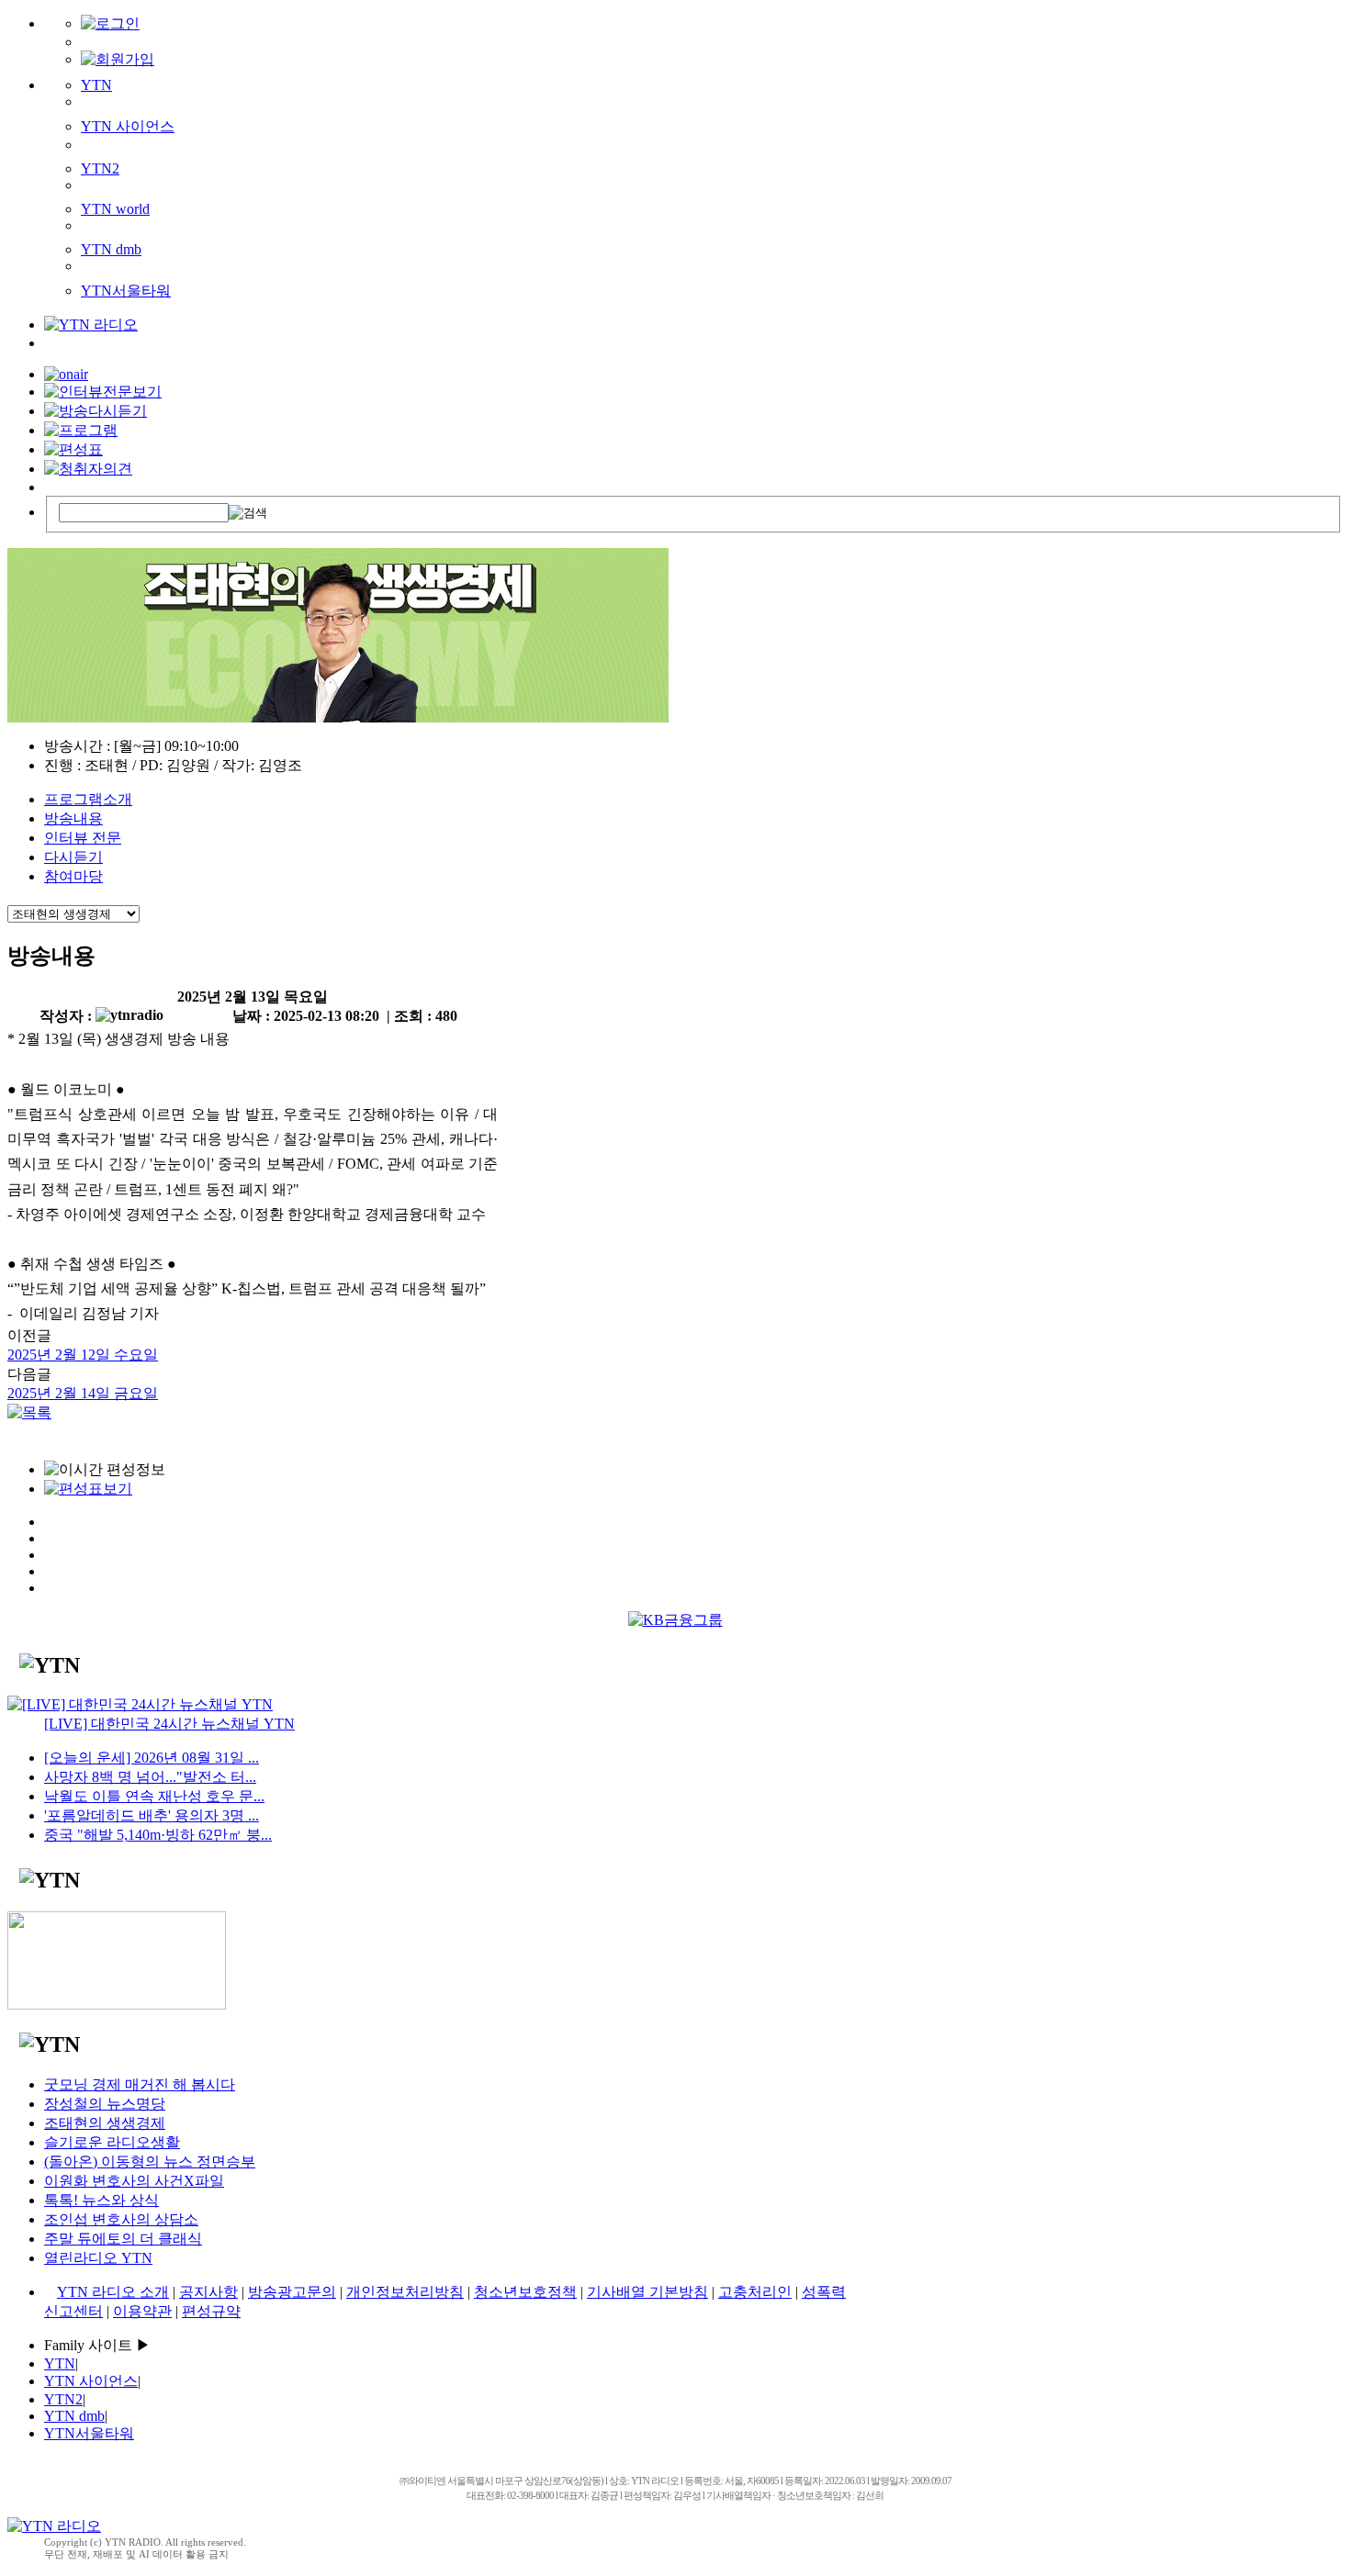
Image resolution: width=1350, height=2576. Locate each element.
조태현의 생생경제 (105, 2123)
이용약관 (142, 2311)
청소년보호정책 (525, 2292)
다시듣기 (73, 857)
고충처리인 (755, 2292)
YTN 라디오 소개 (113, 2292)
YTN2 (100, 168)
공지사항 (208, 2292)
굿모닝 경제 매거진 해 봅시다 (140, 2084)
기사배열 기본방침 (647, 2292)
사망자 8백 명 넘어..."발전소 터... (150, 1777)
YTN (96, 85)
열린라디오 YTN (98, 2258)
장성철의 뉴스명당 (105, 2104)
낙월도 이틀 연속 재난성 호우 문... (154, 1796)
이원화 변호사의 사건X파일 (134, 2181)
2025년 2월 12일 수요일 (83, 1355)
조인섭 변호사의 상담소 (121, 2219)
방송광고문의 (292, 2292)
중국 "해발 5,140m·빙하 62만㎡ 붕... (158, 1835)
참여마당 (73, 876)
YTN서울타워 (126, 291)
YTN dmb (111, 249)
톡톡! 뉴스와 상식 (101, 2200)
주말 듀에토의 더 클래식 (123, 2239)
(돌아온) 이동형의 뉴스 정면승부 (150, 2162)
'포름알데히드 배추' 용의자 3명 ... (152, 1815)
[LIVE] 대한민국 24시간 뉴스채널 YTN (169, 1724)
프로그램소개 (88, 799)
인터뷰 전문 (83, 838)
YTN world (115, 209)
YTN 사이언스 (128, 126)
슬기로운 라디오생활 (112, 2142)
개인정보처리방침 (405, 2292)
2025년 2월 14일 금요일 (83, 1393)
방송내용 (73, 818)
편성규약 (211, 2311)
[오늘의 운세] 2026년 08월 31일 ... (152, 1758)
